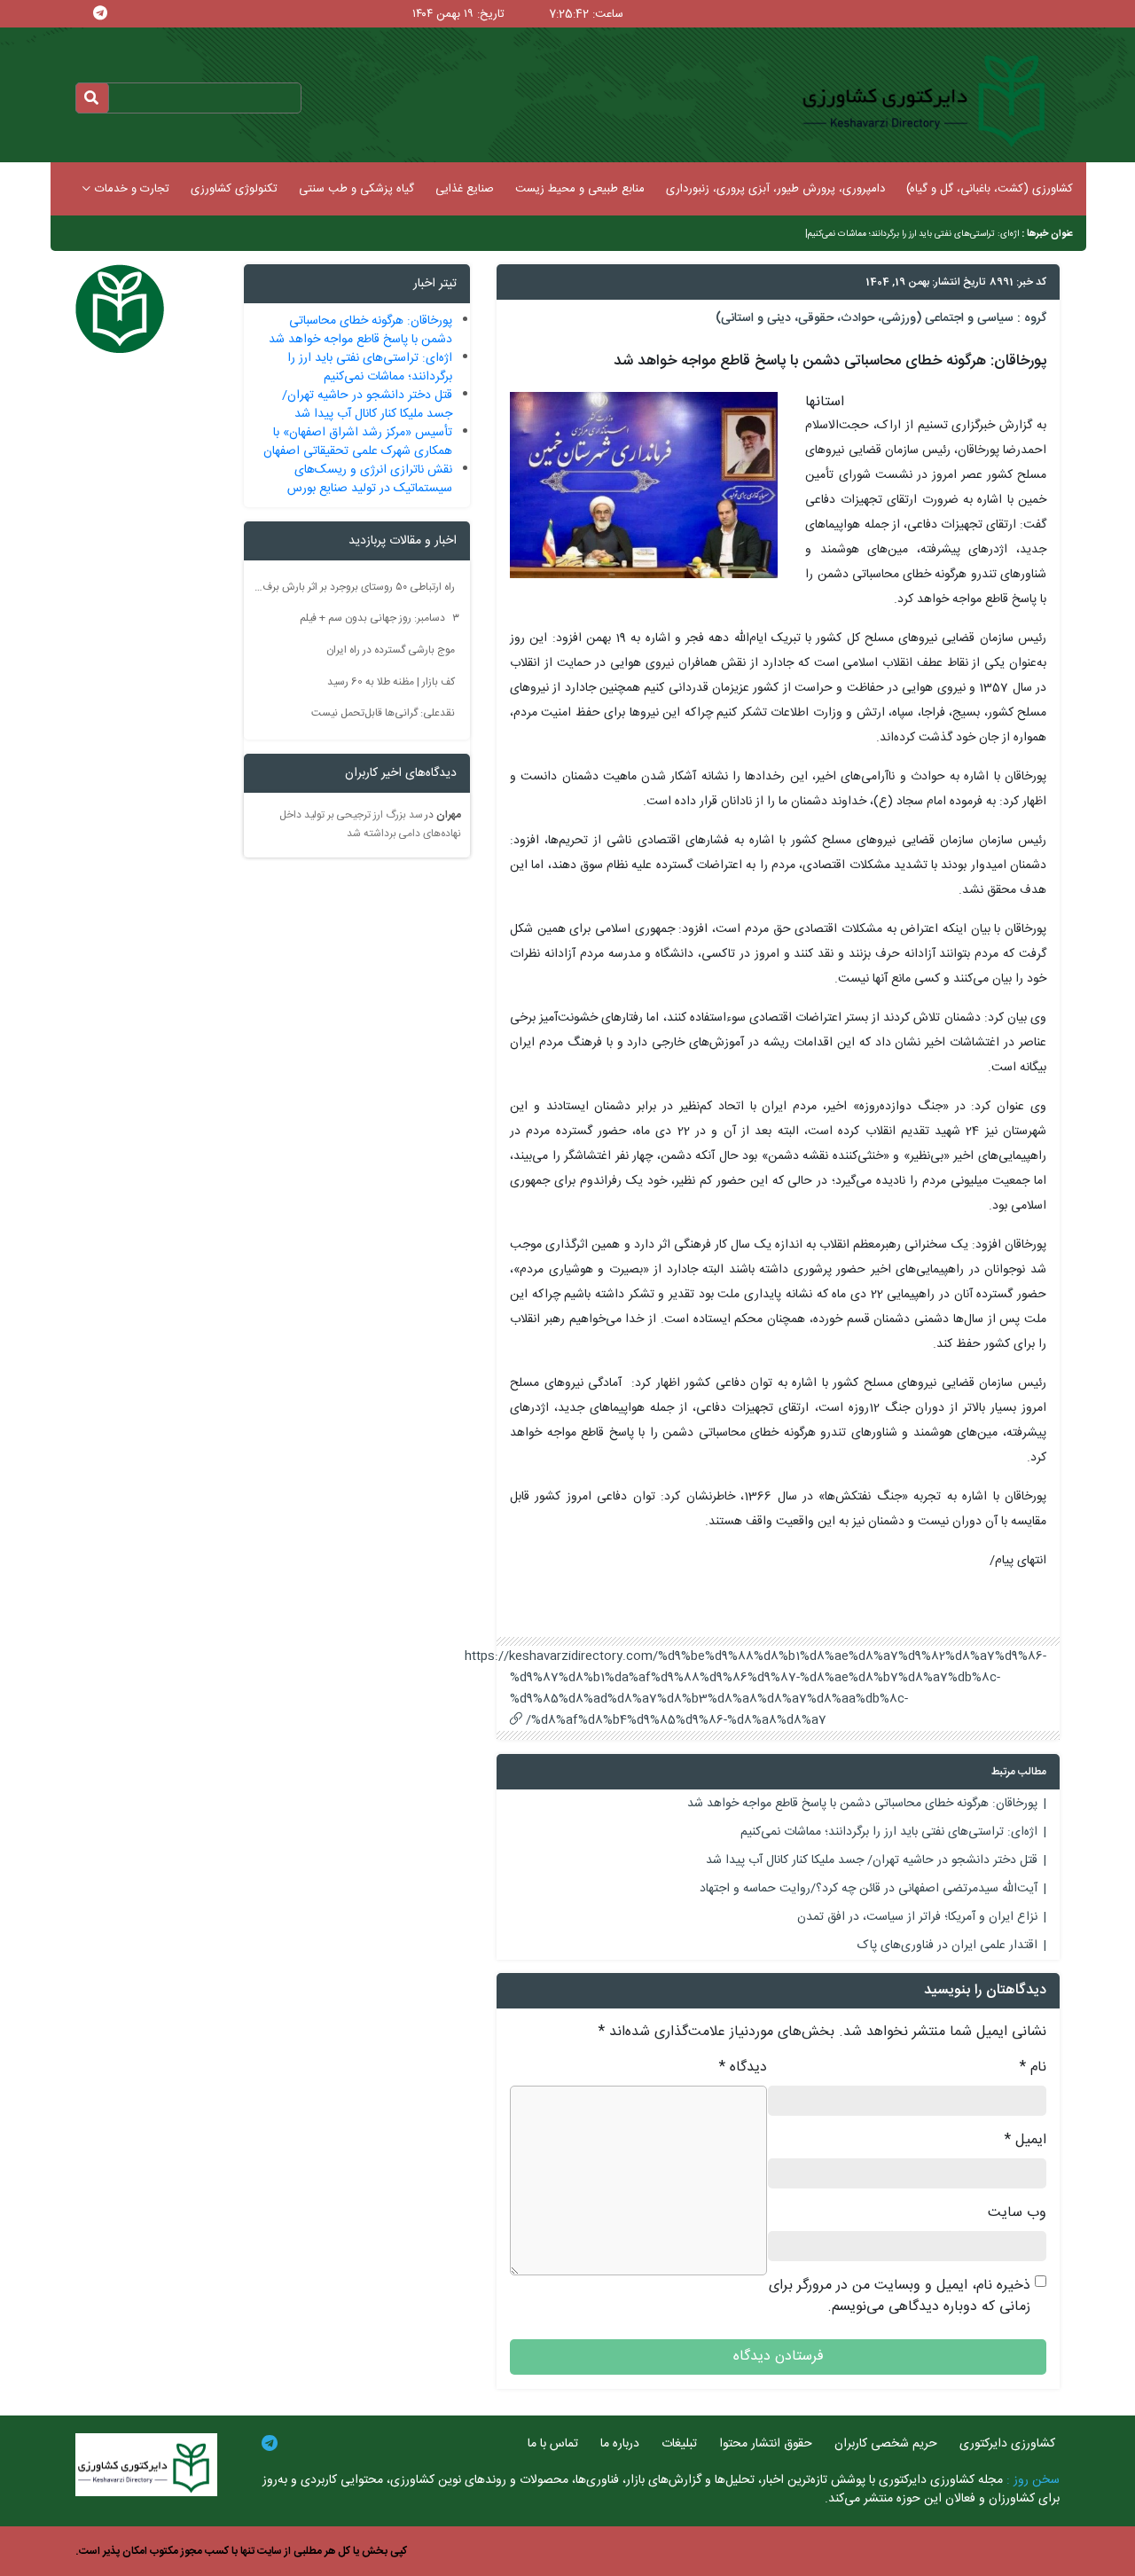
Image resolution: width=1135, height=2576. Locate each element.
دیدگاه (743, 2068)
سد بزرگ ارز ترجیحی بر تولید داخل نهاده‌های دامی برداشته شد (370, 825)
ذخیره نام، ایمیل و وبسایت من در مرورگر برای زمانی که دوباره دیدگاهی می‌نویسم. (900, 2297)
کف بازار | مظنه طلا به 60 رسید (391, 681)
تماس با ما (553, 2444)
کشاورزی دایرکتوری (1007, 2444)
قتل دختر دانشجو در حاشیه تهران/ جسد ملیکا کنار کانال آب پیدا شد (872, 1860)
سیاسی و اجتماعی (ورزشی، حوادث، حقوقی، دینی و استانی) (865, 318)
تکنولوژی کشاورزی (234, 189)
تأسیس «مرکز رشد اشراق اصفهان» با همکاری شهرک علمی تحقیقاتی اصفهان (358, 442)
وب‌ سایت (1017, 2213)
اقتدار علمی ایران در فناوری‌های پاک (947, 1946)
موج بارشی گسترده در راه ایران (391, 650)
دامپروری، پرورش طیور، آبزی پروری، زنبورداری (775, 189)
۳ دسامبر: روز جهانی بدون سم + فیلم (380, 618)
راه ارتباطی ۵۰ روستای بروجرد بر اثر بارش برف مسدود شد (355, 586)
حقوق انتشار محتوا (766, 2444)
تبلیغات (679, 2444)
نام (1033, 2068)
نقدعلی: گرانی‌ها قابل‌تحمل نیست (383, 713)
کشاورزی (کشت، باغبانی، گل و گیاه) (990, 189)
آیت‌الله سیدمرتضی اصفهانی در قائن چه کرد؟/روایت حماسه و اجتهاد (869, 1889)
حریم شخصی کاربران (886, 2444)
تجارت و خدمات (132, 189)
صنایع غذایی (465, 189)
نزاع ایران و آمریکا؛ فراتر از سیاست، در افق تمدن (917, 1917)
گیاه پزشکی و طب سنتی (356, 189)
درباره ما (620, 2444)
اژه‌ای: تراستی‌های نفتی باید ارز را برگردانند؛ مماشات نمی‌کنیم (913, 234)
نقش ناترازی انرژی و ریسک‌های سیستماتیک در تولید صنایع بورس (370, 479)
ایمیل (1025, 2141)
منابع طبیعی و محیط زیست (580, 189)
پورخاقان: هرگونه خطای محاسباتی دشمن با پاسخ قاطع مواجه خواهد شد (862, 1804)
